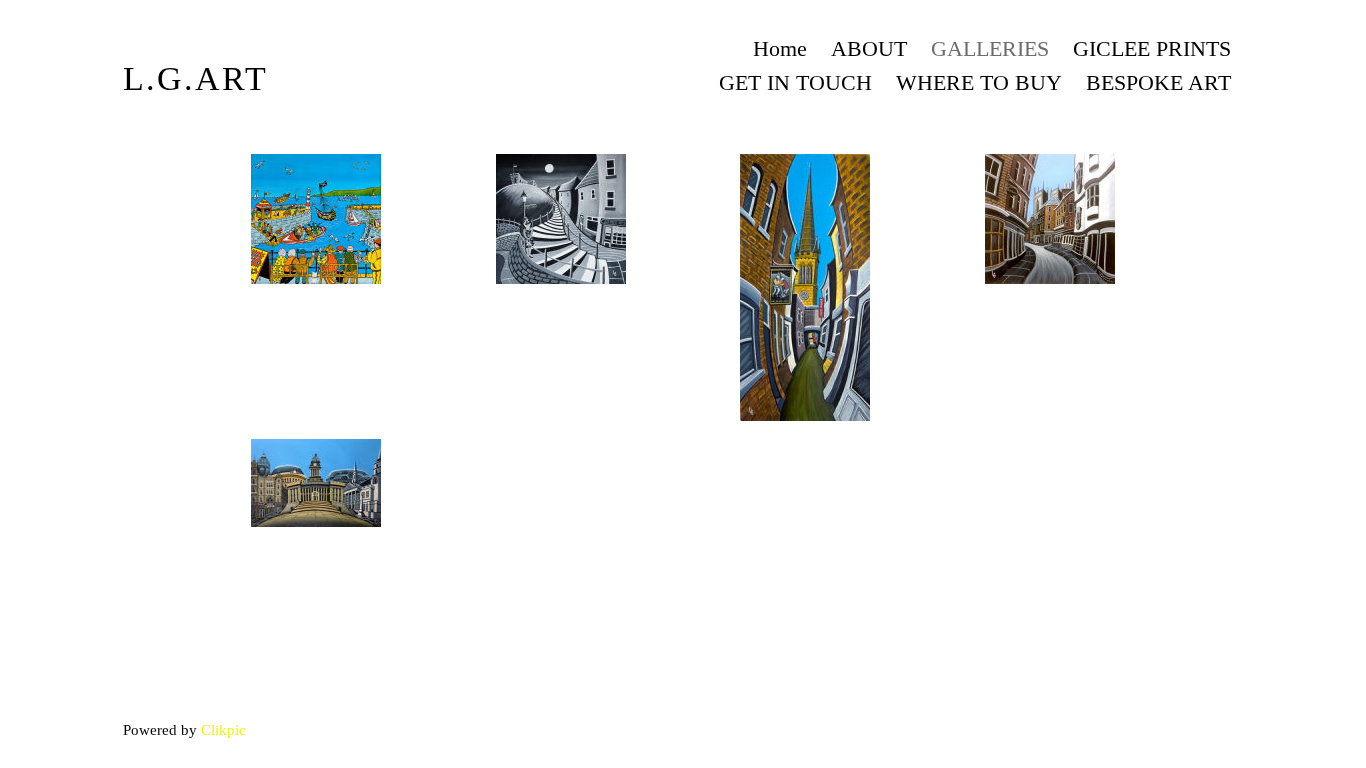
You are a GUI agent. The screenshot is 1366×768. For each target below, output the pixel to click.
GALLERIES (990, 48)
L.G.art (195, 78)
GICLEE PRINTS (1152, 48)
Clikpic (223, 729)
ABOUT (869, 48)
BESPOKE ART (1158, 82)
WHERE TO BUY (979, 82)
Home (780, 48)
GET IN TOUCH (795, 82)
